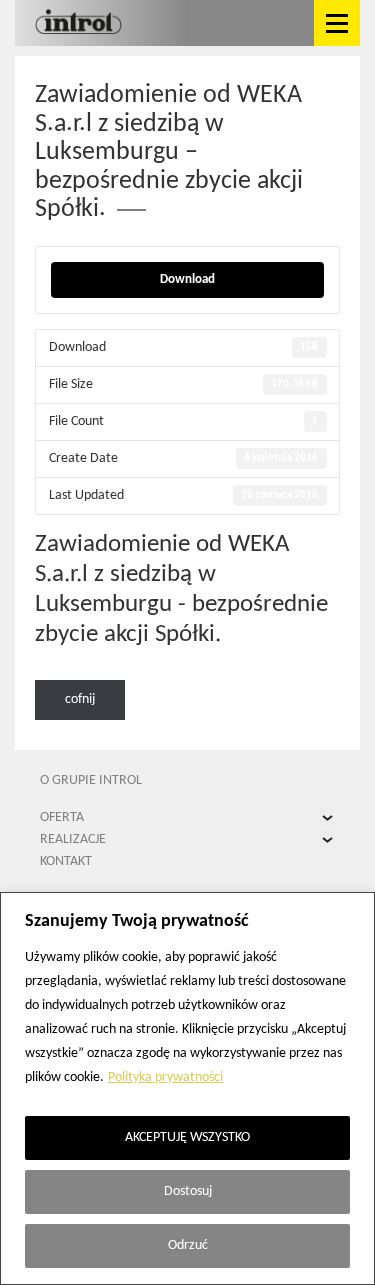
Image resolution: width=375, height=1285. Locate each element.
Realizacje (73, 839)
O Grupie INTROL (91, 780)
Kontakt (66, 861)
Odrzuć (188, 1245)
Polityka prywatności (165, 1077)
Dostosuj (188, 1191)
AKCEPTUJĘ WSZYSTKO (187, 1137)
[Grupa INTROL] (78, 23)
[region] (187, 1088)
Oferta (62, 817)
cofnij (80, 699)
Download (187, 279)
